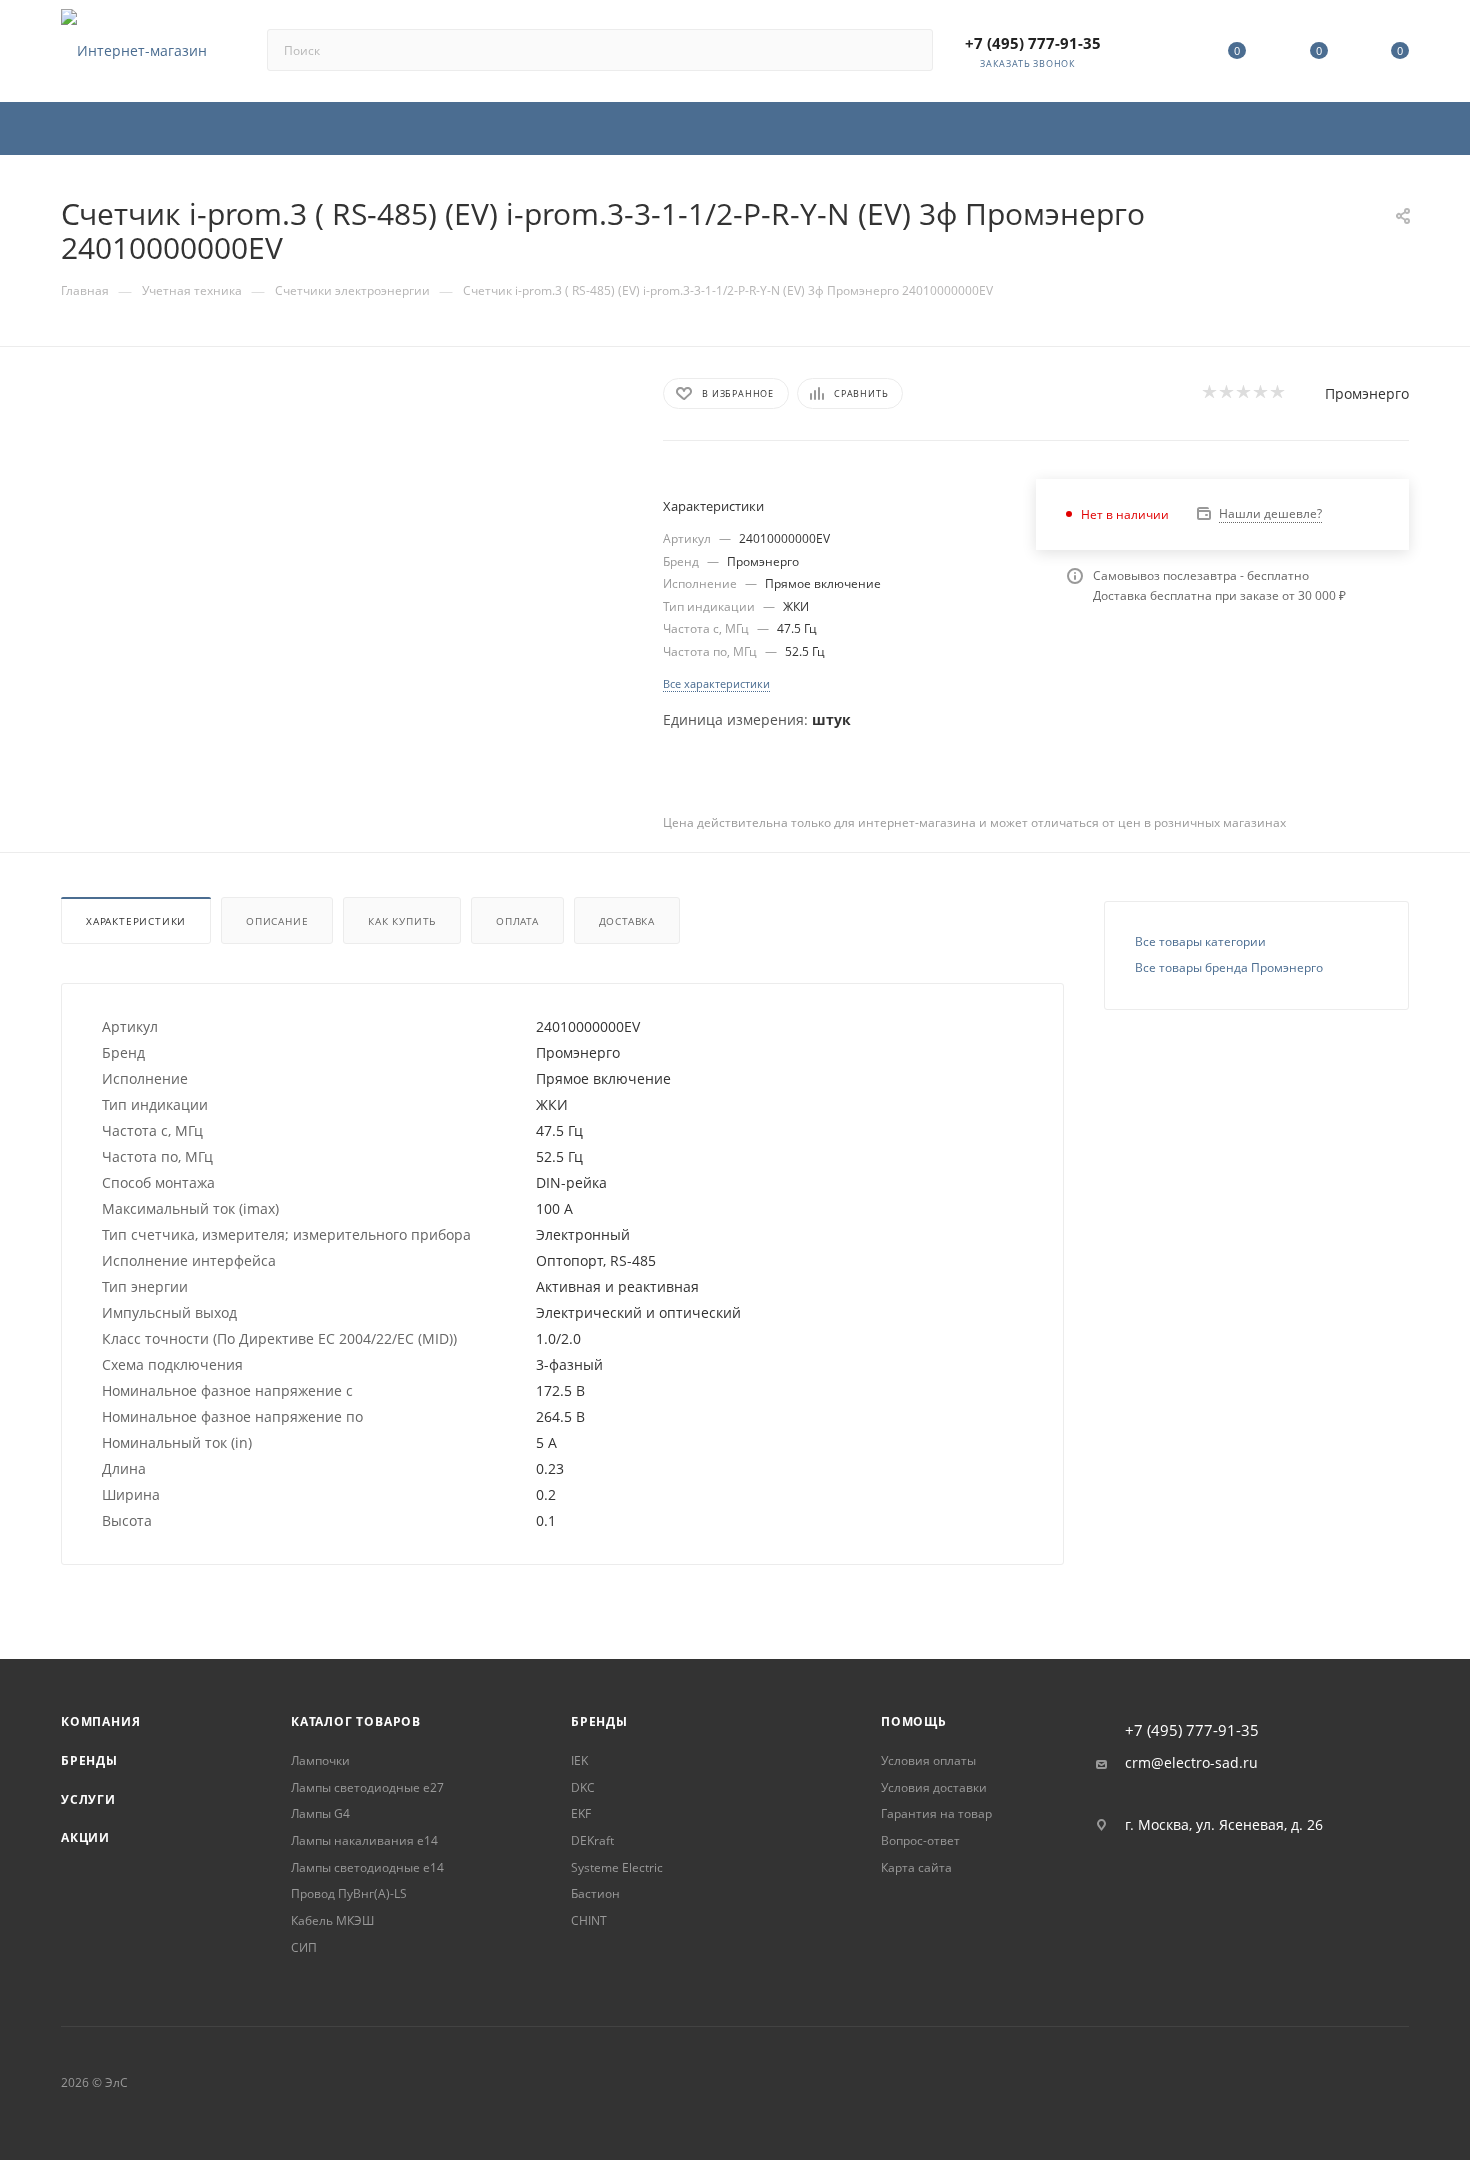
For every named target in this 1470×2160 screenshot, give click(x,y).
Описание (277, 921)
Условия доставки (934, 1787)
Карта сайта (916, 1867)
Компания (100, 1721)
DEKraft (592, 1840)
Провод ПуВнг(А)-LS (349, 1893)
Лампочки (320, 1760)
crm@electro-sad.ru (1191, 1763)
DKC (583, 1787)
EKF (581, 1813)
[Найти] (908, 50)
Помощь (914, 1721)
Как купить (402, 921)
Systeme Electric (617, 1867)
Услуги (88, 1799)
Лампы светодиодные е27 (367, 1787)
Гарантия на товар (936, 1813)
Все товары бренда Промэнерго (1229, 967)
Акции (85, 1837)
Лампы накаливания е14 (364, 1840)
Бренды (89, 1760)
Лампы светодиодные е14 (367, 1867)
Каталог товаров (356, 1721)
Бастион (595, 1893)
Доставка (627, 921)
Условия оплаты (928, 1760)
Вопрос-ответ (920, 1840)
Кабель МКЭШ (332, 1920)
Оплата (517, 921)
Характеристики (136, 921)
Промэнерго (1367, 393)
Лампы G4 (320, 1813)
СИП (304, 1947)
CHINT (589, 1920)
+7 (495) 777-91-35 (1033, 43)
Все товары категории (1200, 941)
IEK (579, 1760)
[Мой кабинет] (1156, 54)
